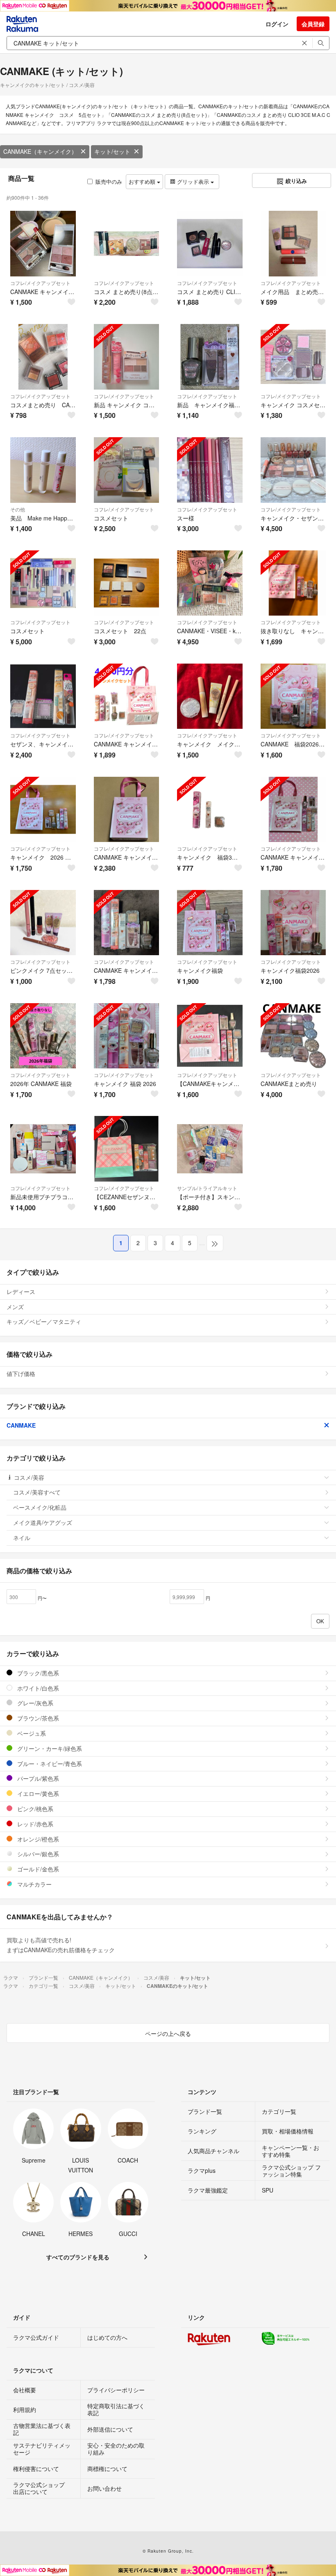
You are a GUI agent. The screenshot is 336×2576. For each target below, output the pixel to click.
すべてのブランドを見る (78, 2257)
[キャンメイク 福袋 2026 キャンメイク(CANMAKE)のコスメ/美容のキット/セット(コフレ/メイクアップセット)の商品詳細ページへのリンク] (127, 1036)
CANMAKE (21, 1425)
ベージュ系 (31, 1733)
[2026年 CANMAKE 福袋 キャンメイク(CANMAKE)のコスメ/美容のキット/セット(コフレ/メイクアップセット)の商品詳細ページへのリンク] (43, 1036)
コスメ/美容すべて (37, 1492)
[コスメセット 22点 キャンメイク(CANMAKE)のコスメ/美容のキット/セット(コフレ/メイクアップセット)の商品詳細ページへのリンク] (127, 583)
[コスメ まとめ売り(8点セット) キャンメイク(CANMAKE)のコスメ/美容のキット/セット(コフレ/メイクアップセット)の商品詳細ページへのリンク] (127, 244)
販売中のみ (109, 181)
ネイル (22, 1538)
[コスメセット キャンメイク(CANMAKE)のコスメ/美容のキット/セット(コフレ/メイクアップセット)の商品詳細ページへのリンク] (127, 470)
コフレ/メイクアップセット (40, 283)
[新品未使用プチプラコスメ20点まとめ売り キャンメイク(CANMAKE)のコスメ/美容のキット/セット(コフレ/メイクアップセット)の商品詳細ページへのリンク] (43, 1149)
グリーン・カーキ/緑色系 (49, 1748)
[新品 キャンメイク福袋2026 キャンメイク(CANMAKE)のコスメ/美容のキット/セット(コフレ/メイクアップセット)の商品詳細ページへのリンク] (210, 357)
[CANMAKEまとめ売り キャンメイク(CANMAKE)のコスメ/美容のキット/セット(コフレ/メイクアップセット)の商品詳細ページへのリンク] (293, 1036)
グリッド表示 (193, 181)
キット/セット (112, 151)
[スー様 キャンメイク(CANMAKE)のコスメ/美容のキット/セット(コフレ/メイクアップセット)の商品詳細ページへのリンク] (210, 470)
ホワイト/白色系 (37, 1688)
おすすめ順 (143, 181)
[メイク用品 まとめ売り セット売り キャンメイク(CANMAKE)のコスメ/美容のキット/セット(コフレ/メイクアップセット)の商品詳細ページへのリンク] (293, 244)
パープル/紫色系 (37, 1778)
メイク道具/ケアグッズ (43, 1522)
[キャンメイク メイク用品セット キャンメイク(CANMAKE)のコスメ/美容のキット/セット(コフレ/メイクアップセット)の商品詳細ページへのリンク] (210, 696)
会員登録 (313, 24)
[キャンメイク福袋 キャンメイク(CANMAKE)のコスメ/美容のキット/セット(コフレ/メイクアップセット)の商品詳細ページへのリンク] (210, 923)
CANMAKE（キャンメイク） (40, 151)
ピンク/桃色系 (34, 1809)
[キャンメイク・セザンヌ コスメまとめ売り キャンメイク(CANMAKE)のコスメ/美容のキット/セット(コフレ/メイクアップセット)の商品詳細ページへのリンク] (293, 470)
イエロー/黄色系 (37, 1793)
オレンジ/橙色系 (37, 1839)
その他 (18, 509)
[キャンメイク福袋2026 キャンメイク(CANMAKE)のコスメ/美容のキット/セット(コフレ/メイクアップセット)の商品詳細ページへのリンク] (293, 923)
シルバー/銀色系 (37, 1854)
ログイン (277, 24)
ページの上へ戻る (168, 2033)
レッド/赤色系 (34, 1824)
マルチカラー (34, 1884)
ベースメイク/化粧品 (40, 1507)
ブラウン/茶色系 (37, 1718)
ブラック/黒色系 (37, 1673)
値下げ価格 (21, 1374)
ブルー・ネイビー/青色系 (49, 1764)
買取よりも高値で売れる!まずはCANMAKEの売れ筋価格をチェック (61, 1945)
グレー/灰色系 (34, 1703)
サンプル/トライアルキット (207, 1188)
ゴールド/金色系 (37, 1869)
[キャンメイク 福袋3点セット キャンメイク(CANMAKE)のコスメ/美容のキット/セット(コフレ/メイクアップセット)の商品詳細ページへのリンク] (210, 810)
